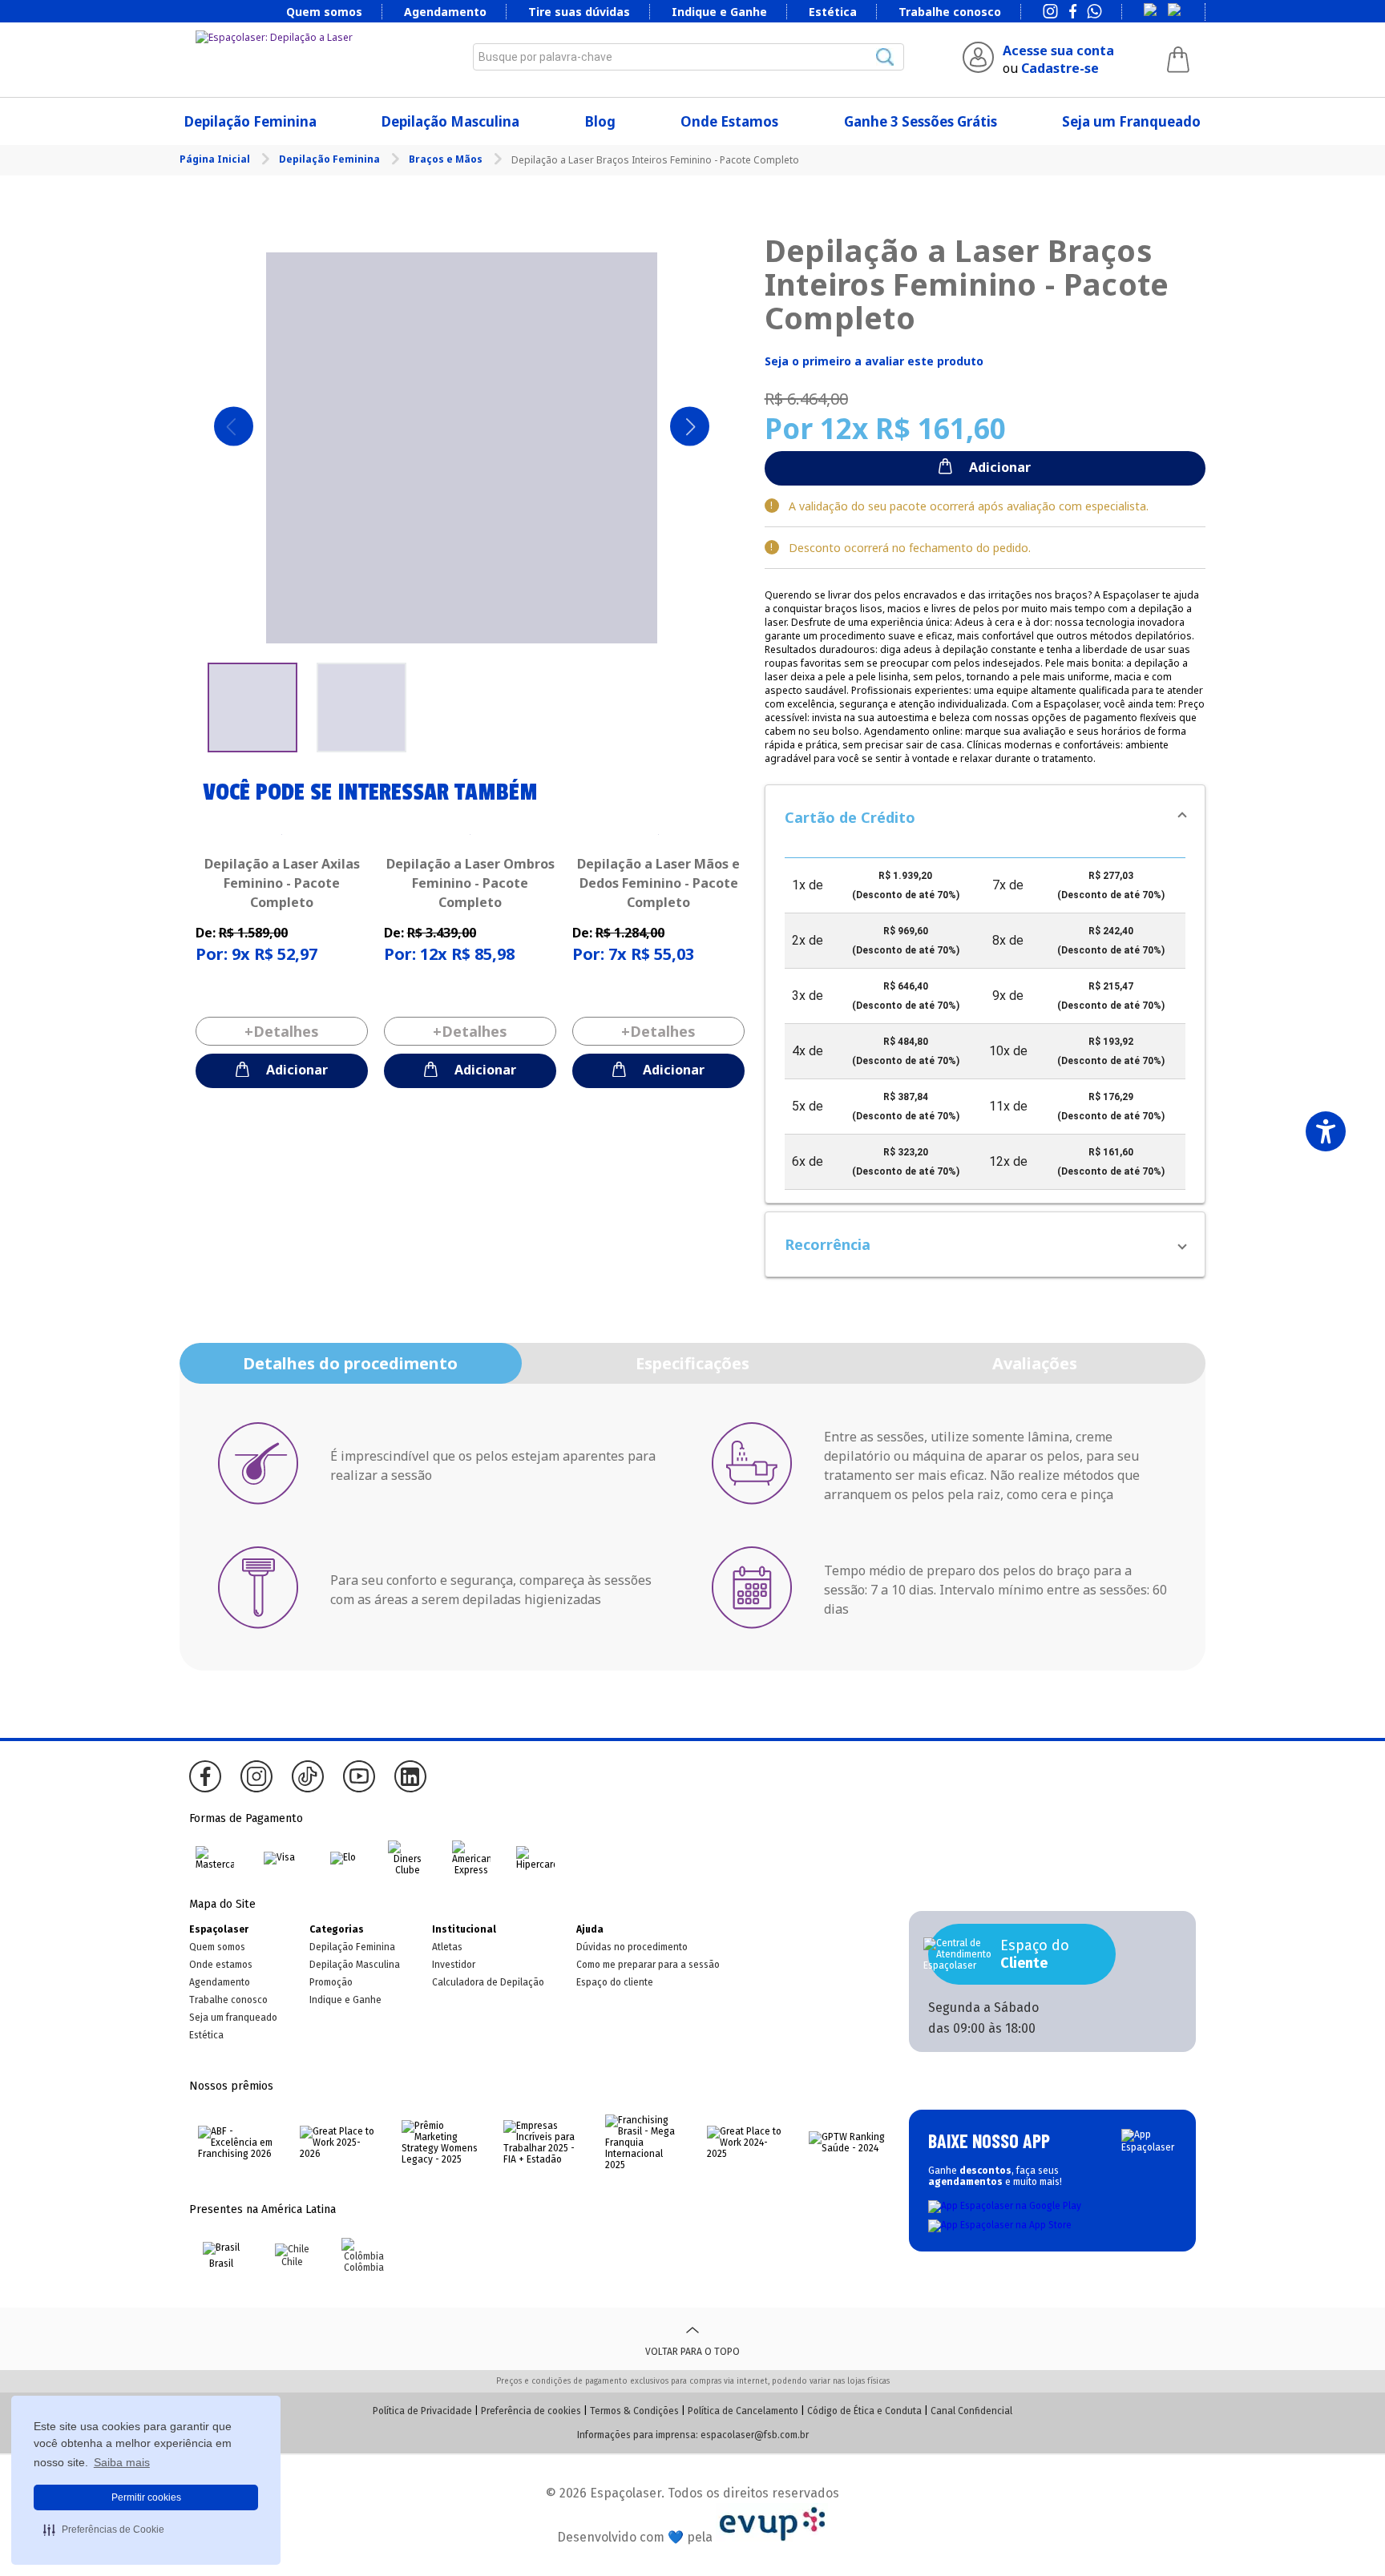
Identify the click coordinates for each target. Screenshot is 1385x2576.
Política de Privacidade (422, 2411)
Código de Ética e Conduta (864, 2411)
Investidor (454, 1965)
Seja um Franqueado (1131, 121)
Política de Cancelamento (743, 2411)
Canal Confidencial (971, 2411)
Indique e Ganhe (719, 12)
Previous (234, 427)
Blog (600, 121)
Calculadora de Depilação (488, 1982)
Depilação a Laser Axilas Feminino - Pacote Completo (282, 883)
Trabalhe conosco (950, 12)
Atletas (447, 1947)
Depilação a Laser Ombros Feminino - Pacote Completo (470, 883)
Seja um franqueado (233, 2018)
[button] (985, 817)
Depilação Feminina (250, 121)
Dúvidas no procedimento (632, 1947)
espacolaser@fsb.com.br (755, 2435)
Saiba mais (122, 2462)
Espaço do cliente (615, 1982)
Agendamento (445, 12)
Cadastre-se (1060, 68)
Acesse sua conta (1058, 50)
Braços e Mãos (447, 159)
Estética (833, 12)
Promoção (331, 1982)
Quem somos (324, 12)
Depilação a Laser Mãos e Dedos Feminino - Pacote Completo (658, 883)
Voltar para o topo (692, 2352)
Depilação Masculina (450, 121)
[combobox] (688, 57)
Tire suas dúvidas (579, 12)
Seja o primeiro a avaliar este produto (874, 361)
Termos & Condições (634, 2411)
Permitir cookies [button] (146, 2497)
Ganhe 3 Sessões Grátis (921, 121)
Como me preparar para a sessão (648, 1965)
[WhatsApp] (1094, 13)
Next (690, 427)
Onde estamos (221, 1965)
